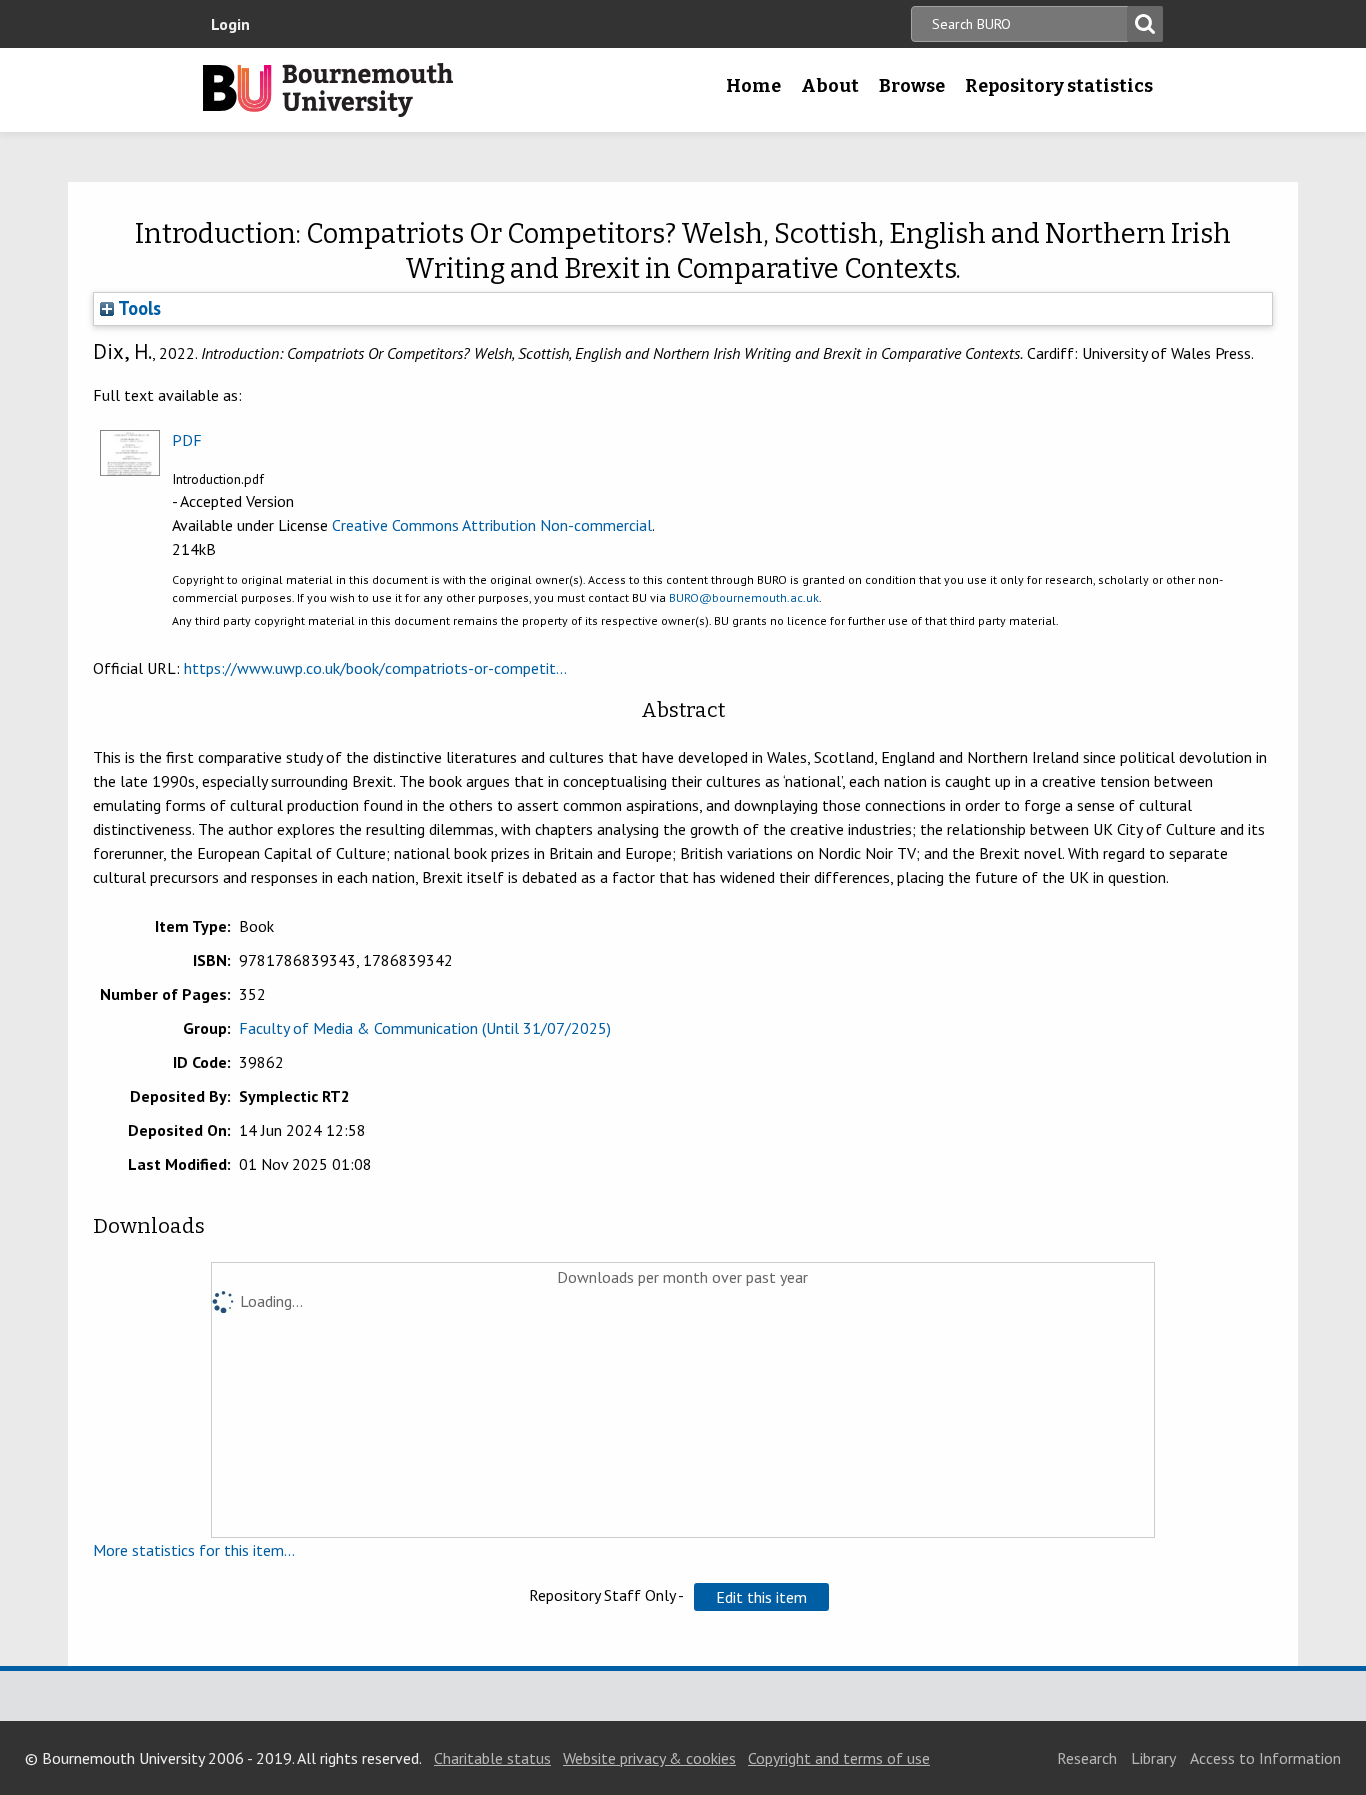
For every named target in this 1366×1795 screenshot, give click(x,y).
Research (1087, 1758)
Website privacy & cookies (649, 1758)
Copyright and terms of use (839, 1758)
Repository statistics (1059, 86)
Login (230, 24)
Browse (912, 86)
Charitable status (492, 1758)
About (830, 86)
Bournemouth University (328, 90)
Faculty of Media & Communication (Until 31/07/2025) (425, 1028)
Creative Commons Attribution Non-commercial (492, 525)
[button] (761, 1597)
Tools (137, 308)
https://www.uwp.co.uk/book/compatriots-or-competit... (375, 668)
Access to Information (1265, 1758)
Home (753, 86)
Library (1153, 1758)
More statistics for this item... (194, 1550)
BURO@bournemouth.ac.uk (744, 597)
